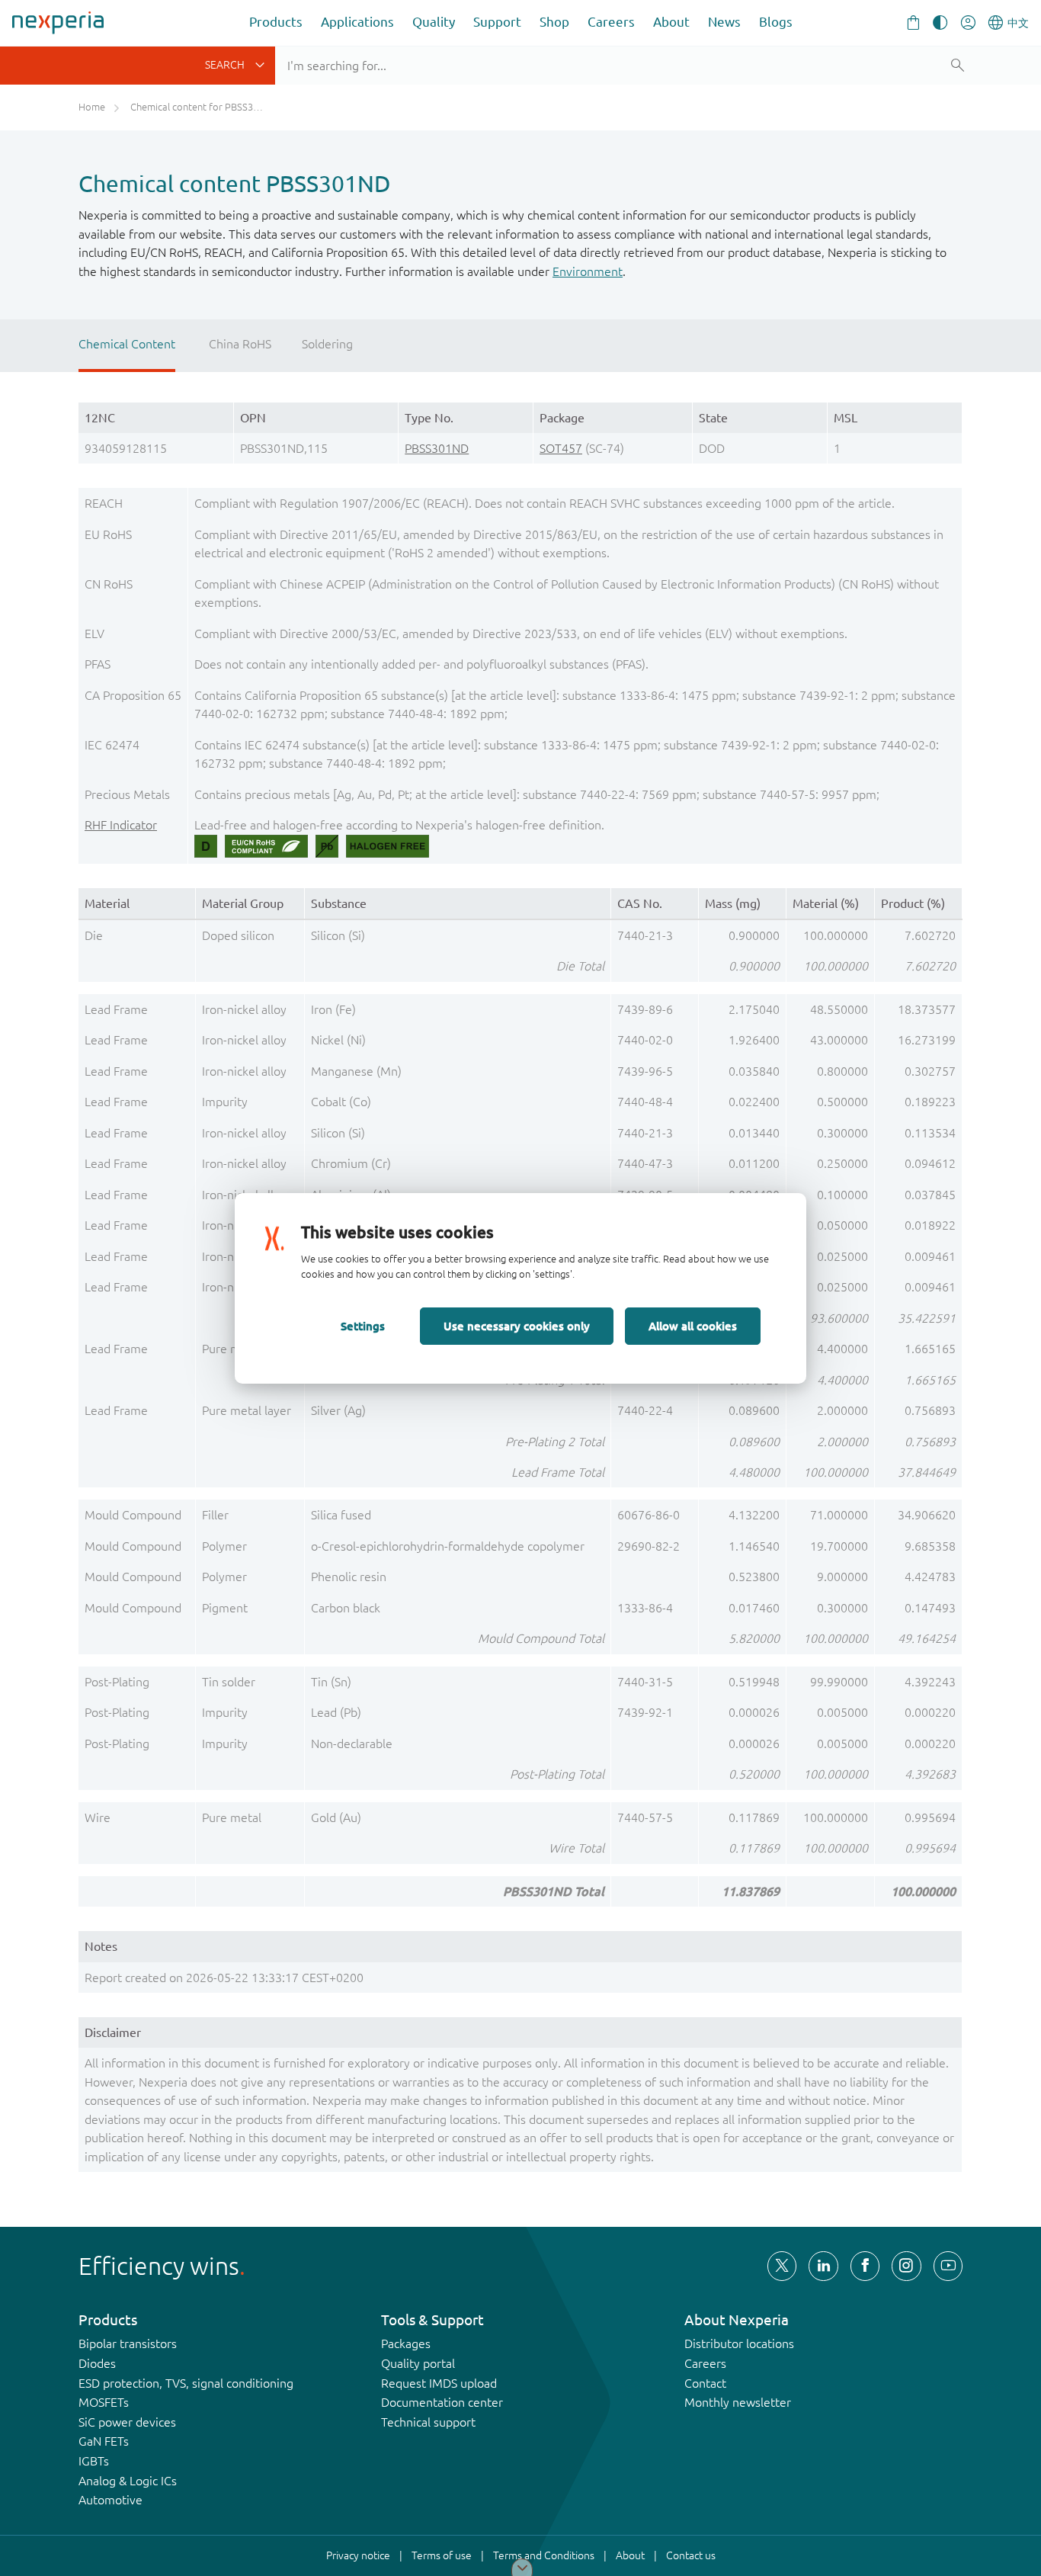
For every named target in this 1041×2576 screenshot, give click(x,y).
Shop (554, 22)
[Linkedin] (823, 2266)
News (724, 22)
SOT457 (561, 448)
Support (497, 22)
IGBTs (94, 2461)
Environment (588, 271)
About (671, 22)
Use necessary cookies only (517, 1326)
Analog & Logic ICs (128, 2481)
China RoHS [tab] (240, 344)
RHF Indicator (121, 825)
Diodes (97, 2363)
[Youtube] (948, 2266)
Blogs (776, 22)
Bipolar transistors (128, 2343)
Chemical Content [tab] (127, 344)
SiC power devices (127, 2422)
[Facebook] (865, 2266)
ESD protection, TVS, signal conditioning (186, 2383)
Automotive (111, 2500)
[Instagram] (906, 2266)
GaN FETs (104, 2441)
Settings (363, 1326)
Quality (434, 22)
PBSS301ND (437, 448)
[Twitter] (782, 2266)
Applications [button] (357, 22)
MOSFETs (104, 2402)
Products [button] (276, 22)
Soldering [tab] (327, 344)
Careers (611, 22)
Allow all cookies (693, 1326)
